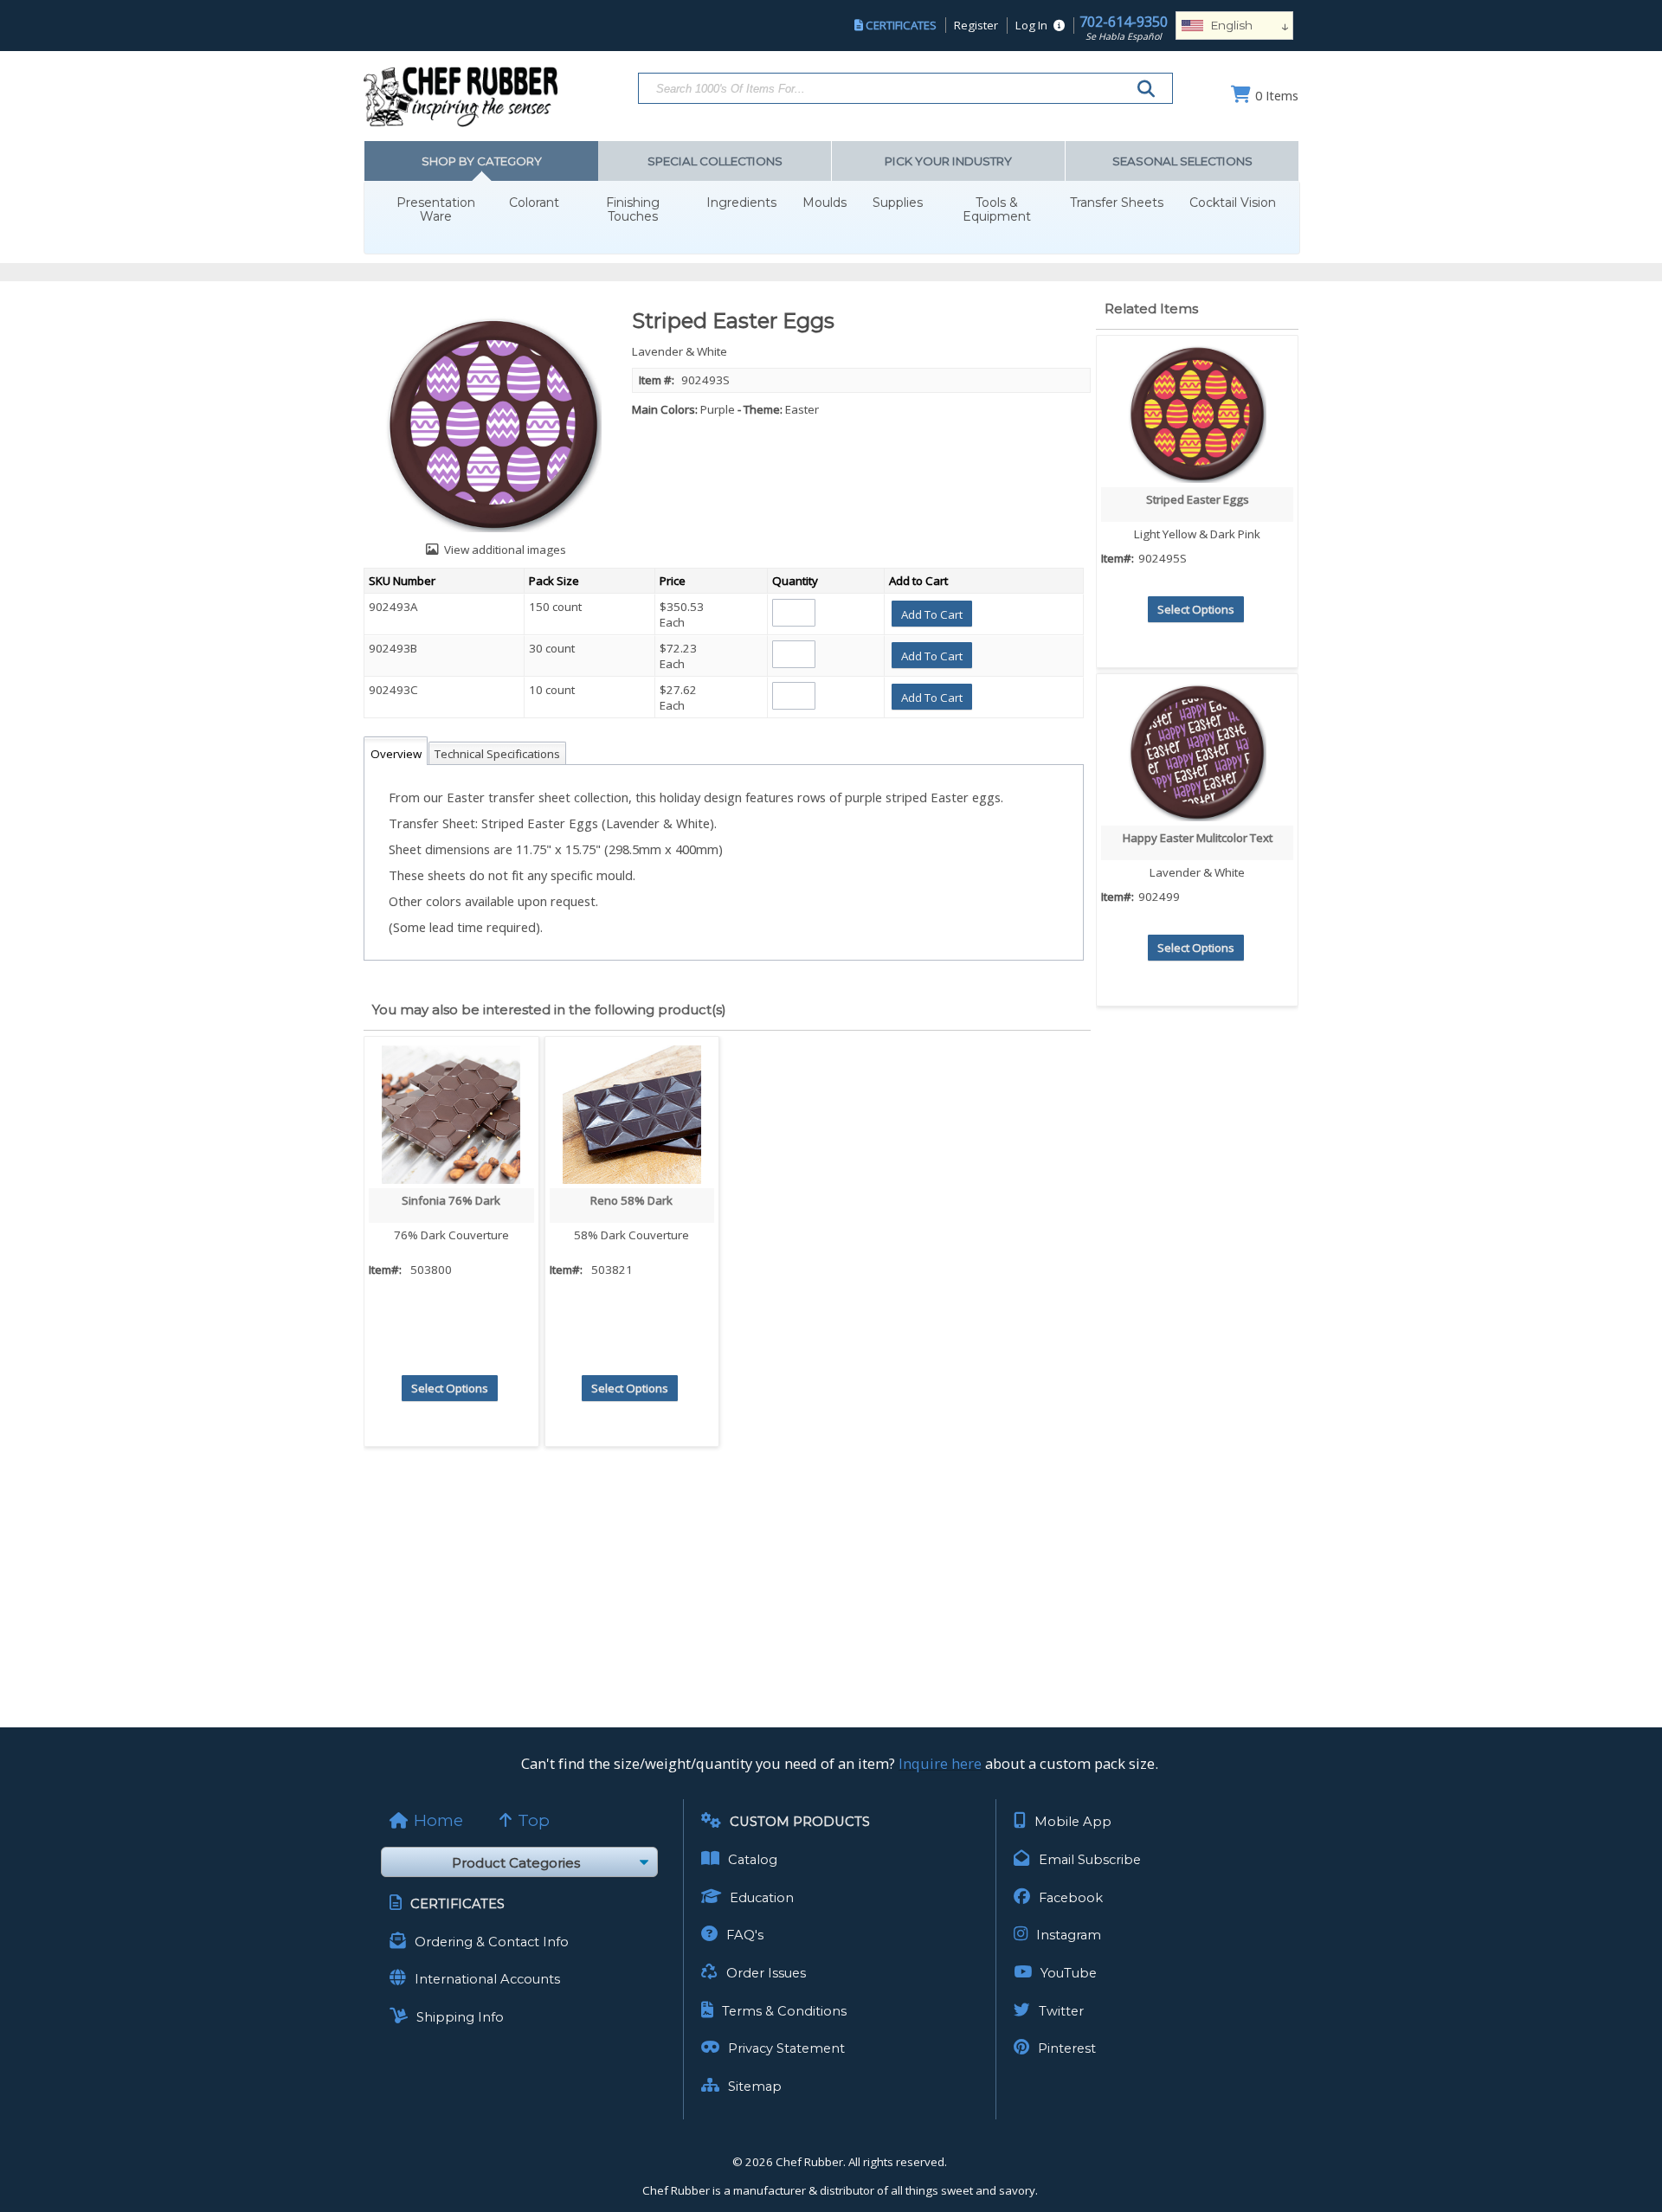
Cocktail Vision (1233, 203)
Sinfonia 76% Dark (451, 1200)
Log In (1031, 25)
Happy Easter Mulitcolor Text (1198, 838)
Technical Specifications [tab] (497, 754)
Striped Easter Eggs (1198, 499)
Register (976, 25)
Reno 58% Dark (631, 1200)
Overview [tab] (396, 754)
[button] (932, 614)
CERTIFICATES (901, 25)
